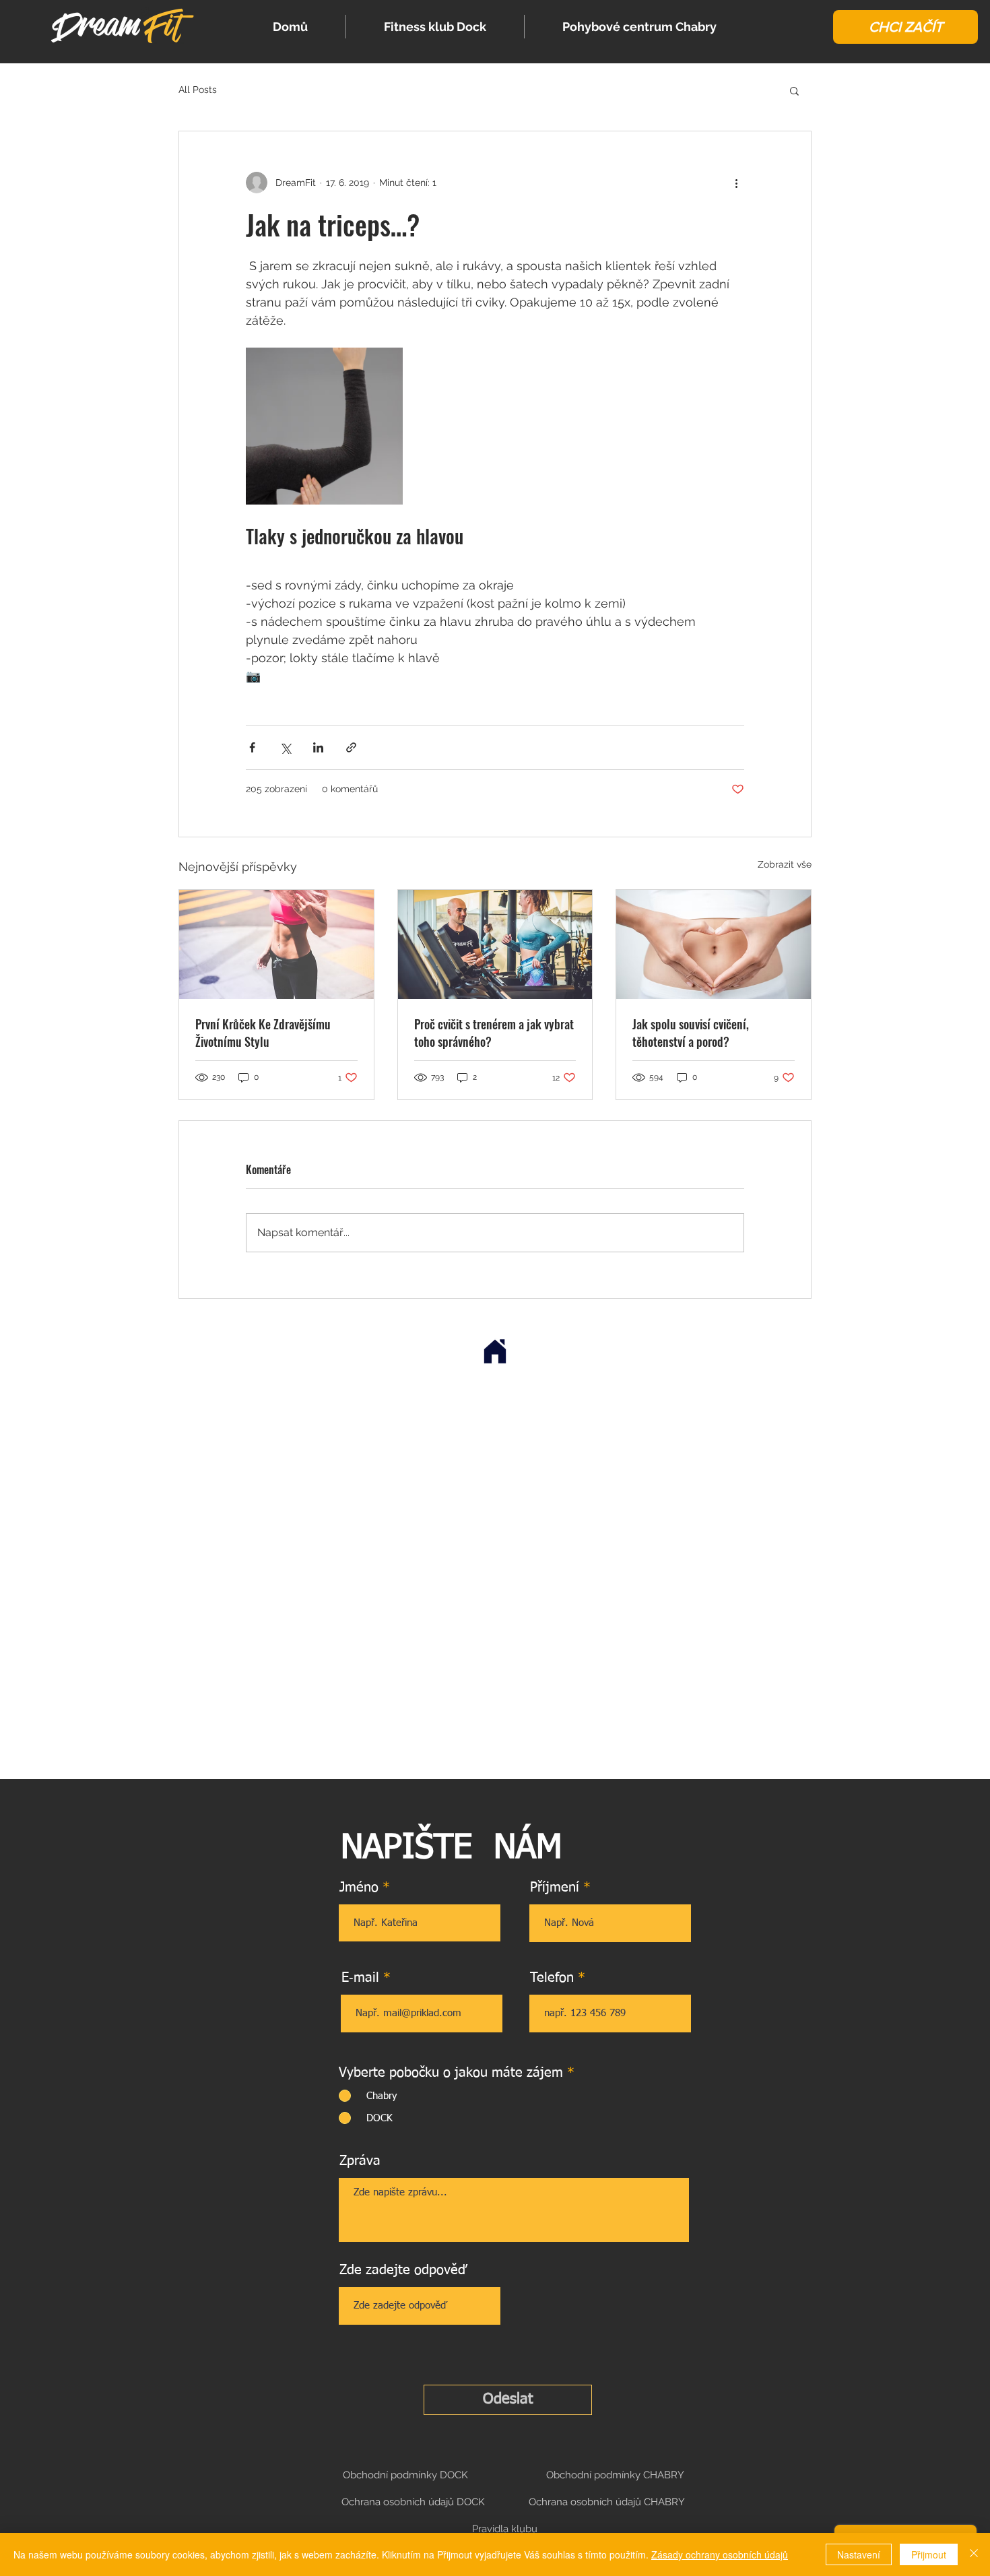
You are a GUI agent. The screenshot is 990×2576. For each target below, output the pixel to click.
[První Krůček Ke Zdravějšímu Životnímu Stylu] (276, 944)
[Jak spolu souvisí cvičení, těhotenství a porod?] (714, 944)
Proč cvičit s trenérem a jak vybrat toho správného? (494, 1033)
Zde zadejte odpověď (403, 2270)
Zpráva (360, 2161)
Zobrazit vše (785, 864)
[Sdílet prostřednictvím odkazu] (351, 747)
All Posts (198, 90)
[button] (905, 27)
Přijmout (929, 2554)
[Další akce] (736, 183)
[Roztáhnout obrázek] (324, 426)
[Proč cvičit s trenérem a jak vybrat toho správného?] (495, 944)
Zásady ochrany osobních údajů (720, 2554)
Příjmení (555, 1888)
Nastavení (859, 2554)
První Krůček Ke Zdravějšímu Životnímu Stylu (263, 1033)
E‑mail (360, 1978)
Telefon (552, 1978)
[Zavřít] (974, 2554)
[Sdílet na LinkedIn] (318, 747)
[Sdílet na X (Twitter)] (285, 747)
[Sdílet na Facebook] (252, 747)
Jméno (359, 1888)
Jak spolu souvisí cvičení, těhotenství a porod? (691, 1033)
